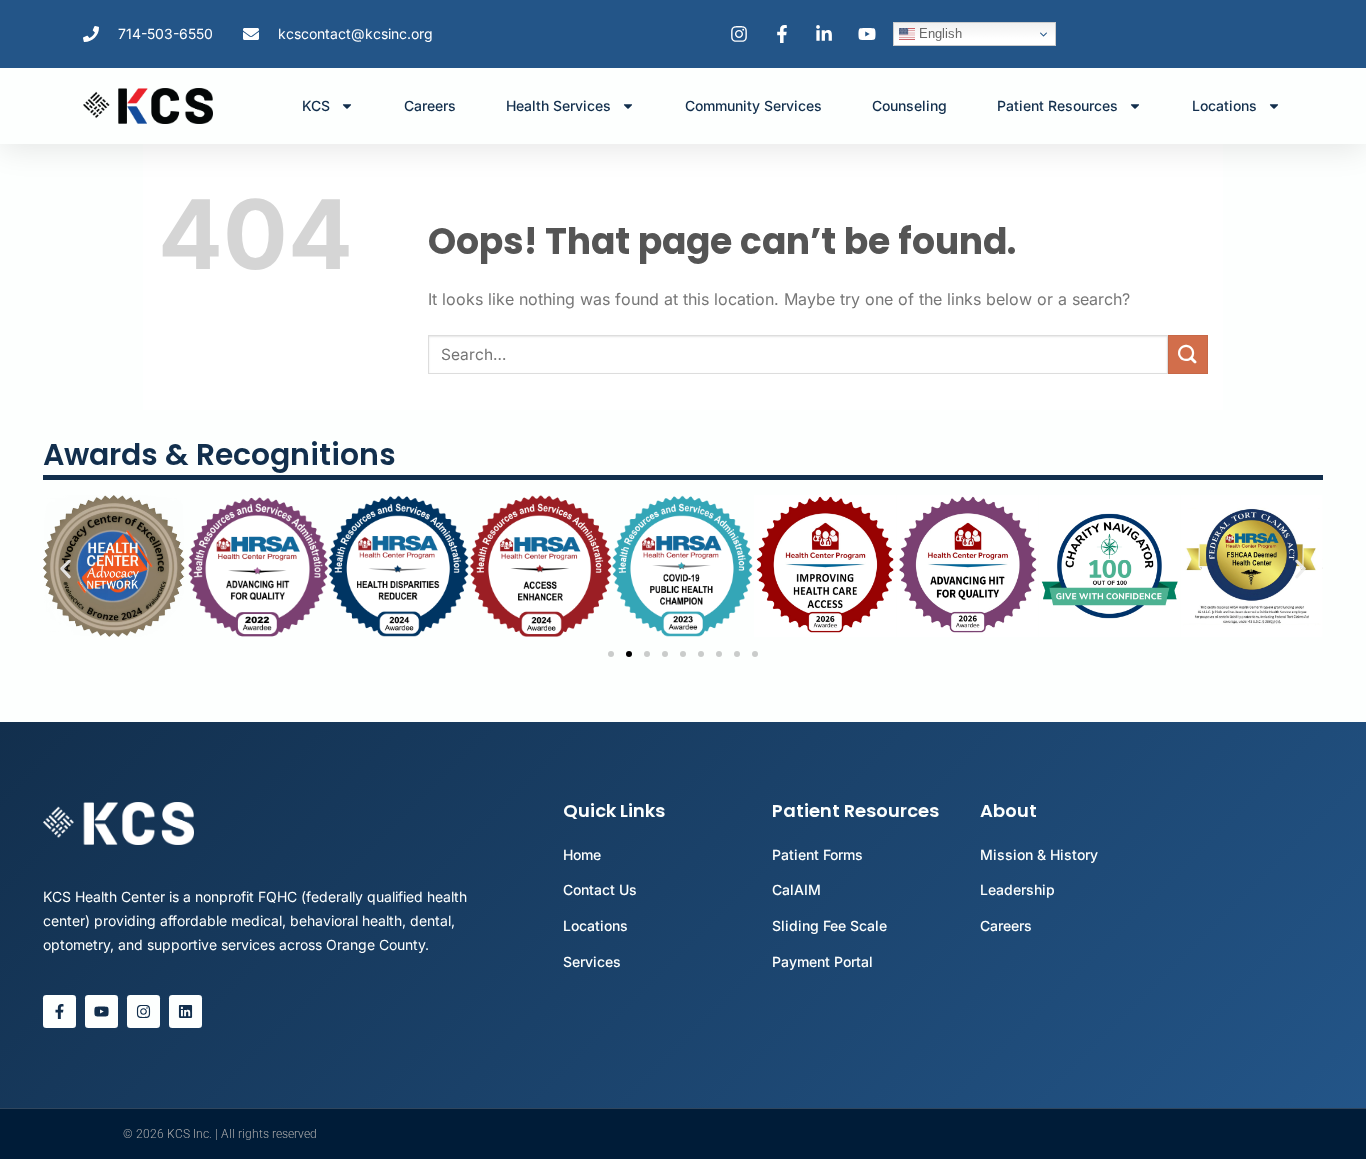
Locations (1224, 105)
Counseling (909, 105)
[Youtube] (101, 1011)
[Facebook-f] (59, 1011)
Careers (430, 105)
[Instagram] (143, 1011)
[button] (65, 568)
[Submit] (1188, 354)
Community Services (753, 105)
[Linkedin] (185, 1011)
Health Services (558, 105)
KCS (316, 105)
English (938, 33)
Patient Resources (1057, 105)
